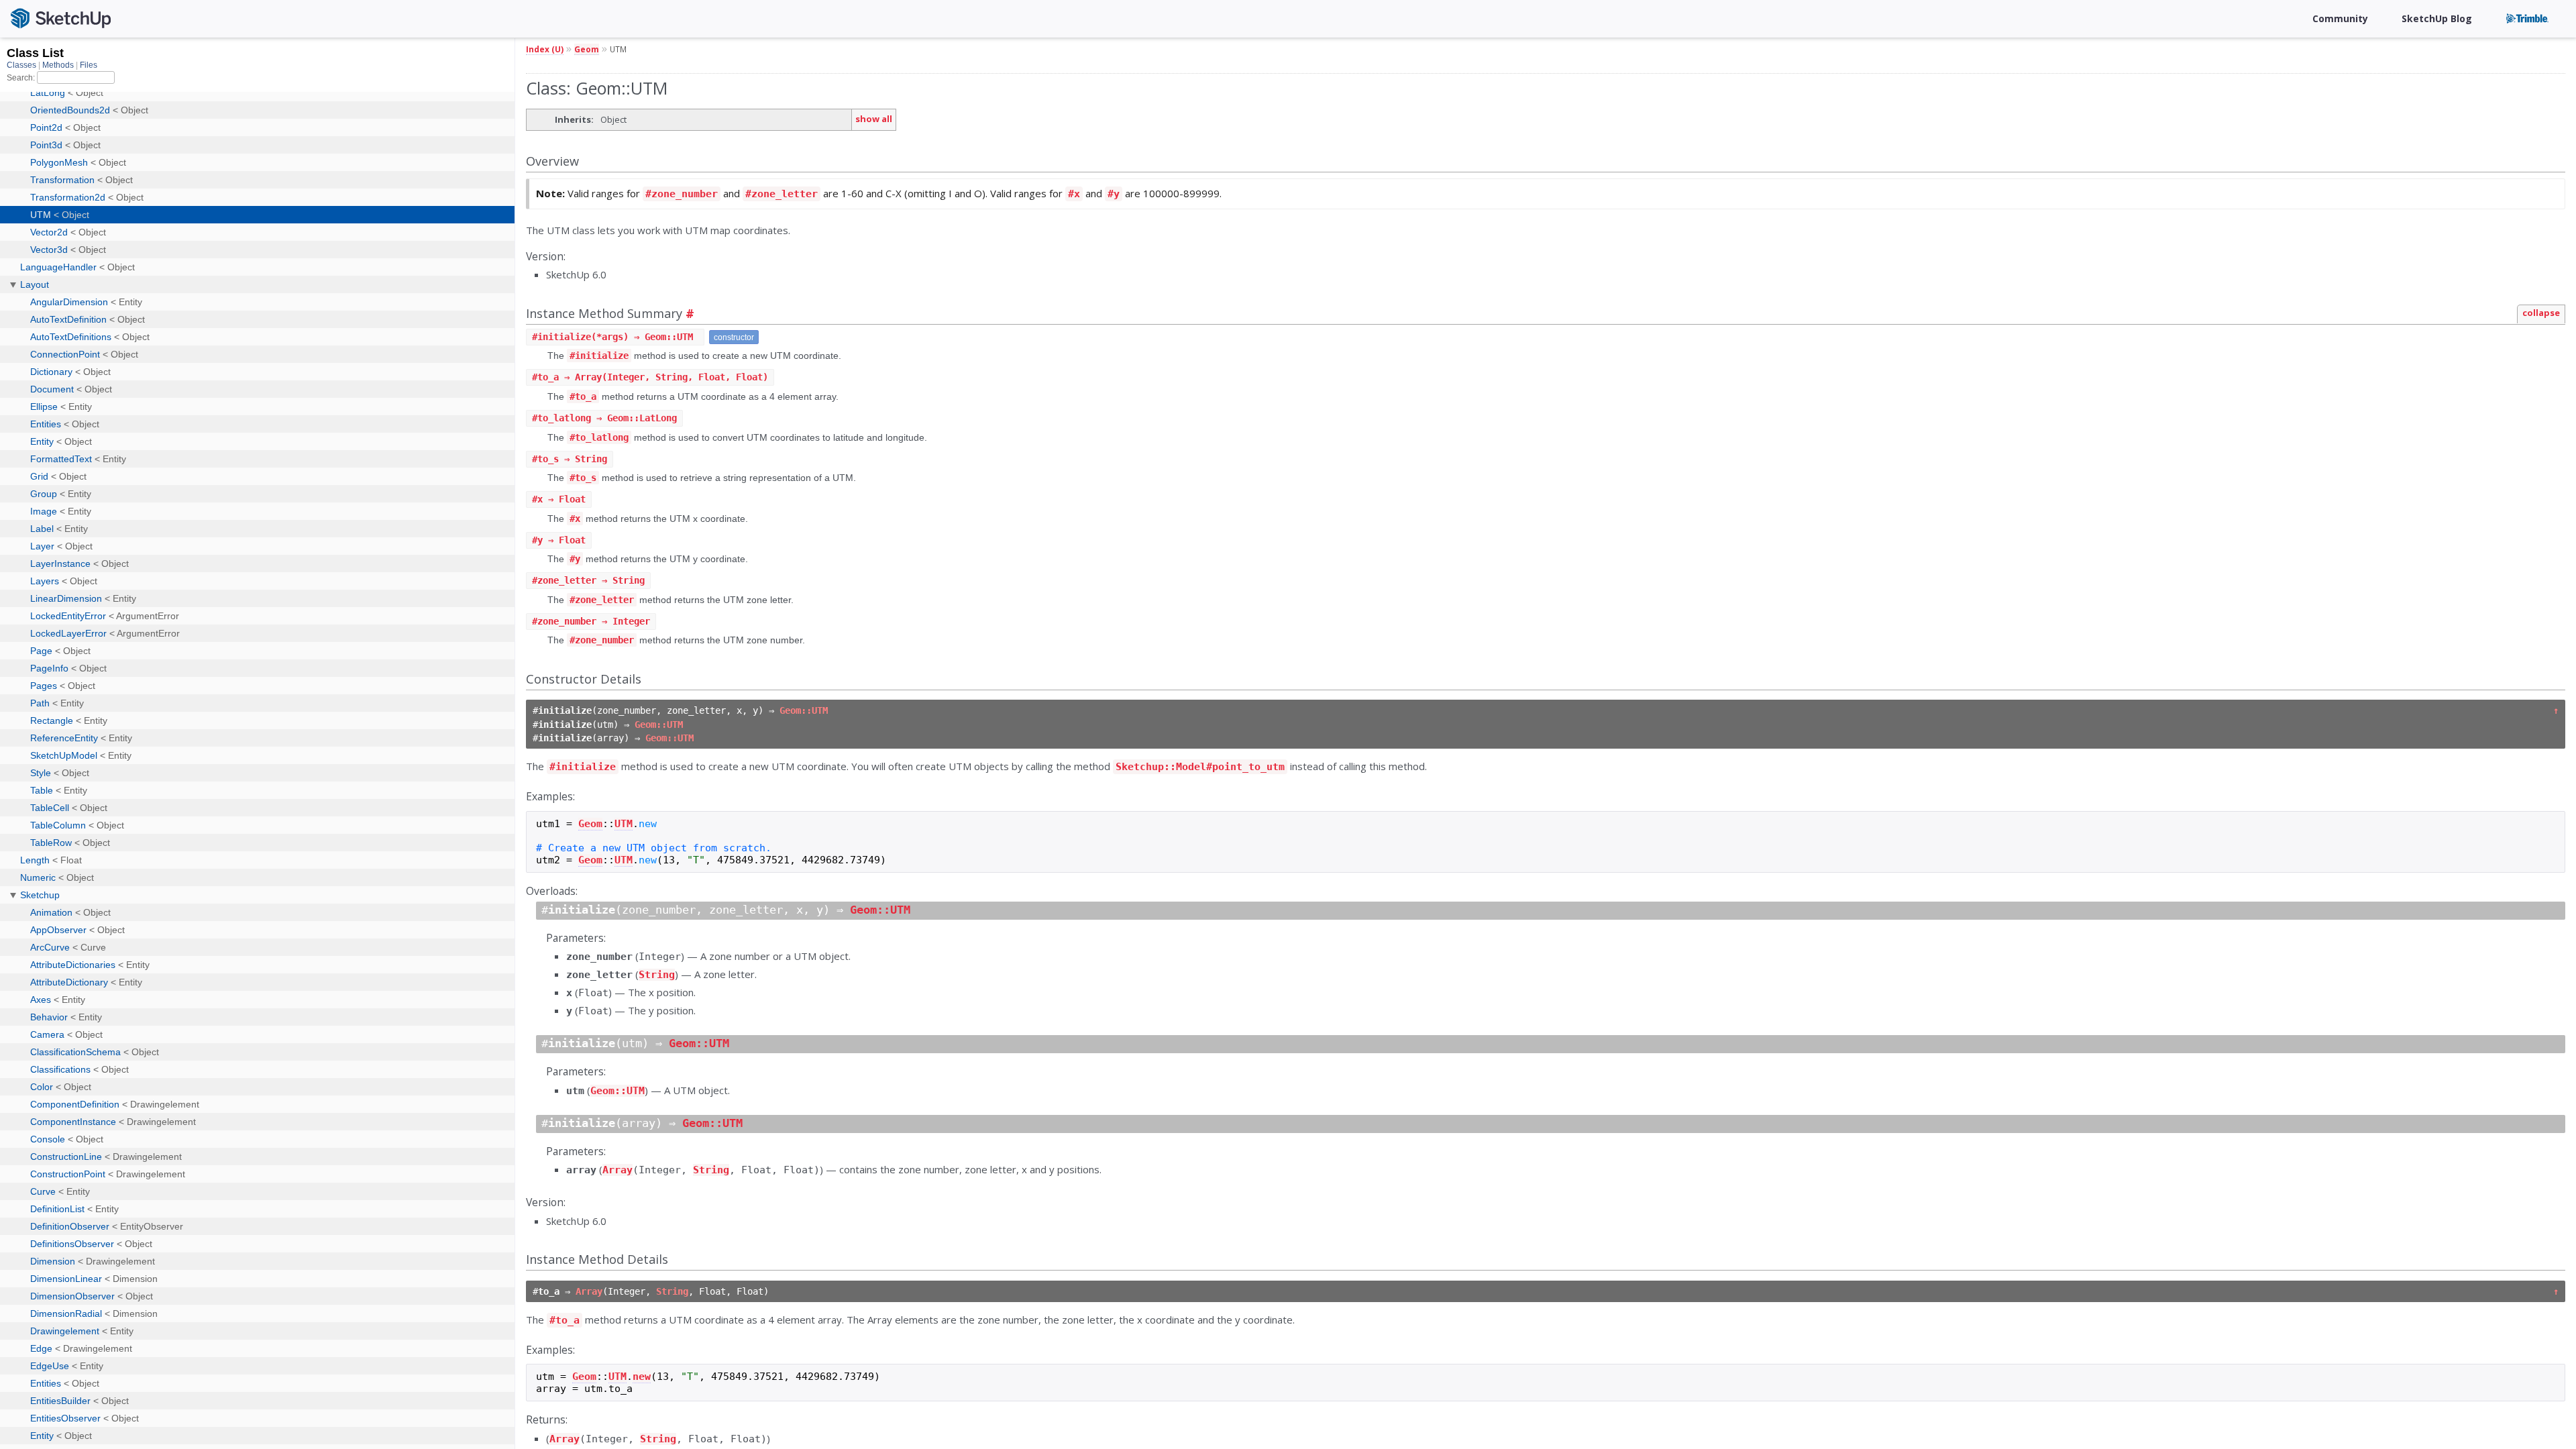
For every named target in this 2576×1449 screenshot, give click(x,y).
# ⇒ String (570, 459)
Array (618, 1170)
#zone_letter (782, 194)
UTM (624, 824)
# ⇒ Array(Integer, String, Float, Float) (650, 377)
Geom (587, 49)
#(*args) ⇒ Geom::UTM (615, 337)
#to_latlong (599, 437)
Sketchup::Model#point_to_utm (1200, 767)
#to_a (583, 396)
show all (874, 119)
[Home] (66, 19)
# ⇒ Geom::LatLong (604, 418)
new (642, 1377)
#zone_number (682, 194)
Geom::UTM (804, 710)
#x (1074, 194)
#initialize (599, 356)
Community (2340, 18)
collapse (2541, 313)
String (657, 975)
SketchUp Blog (2437, 18)
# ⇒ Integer (591, 621)
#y (1114, 194)
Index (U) (545, 49)
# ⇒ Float (559, 499)
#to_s (583, 478)
